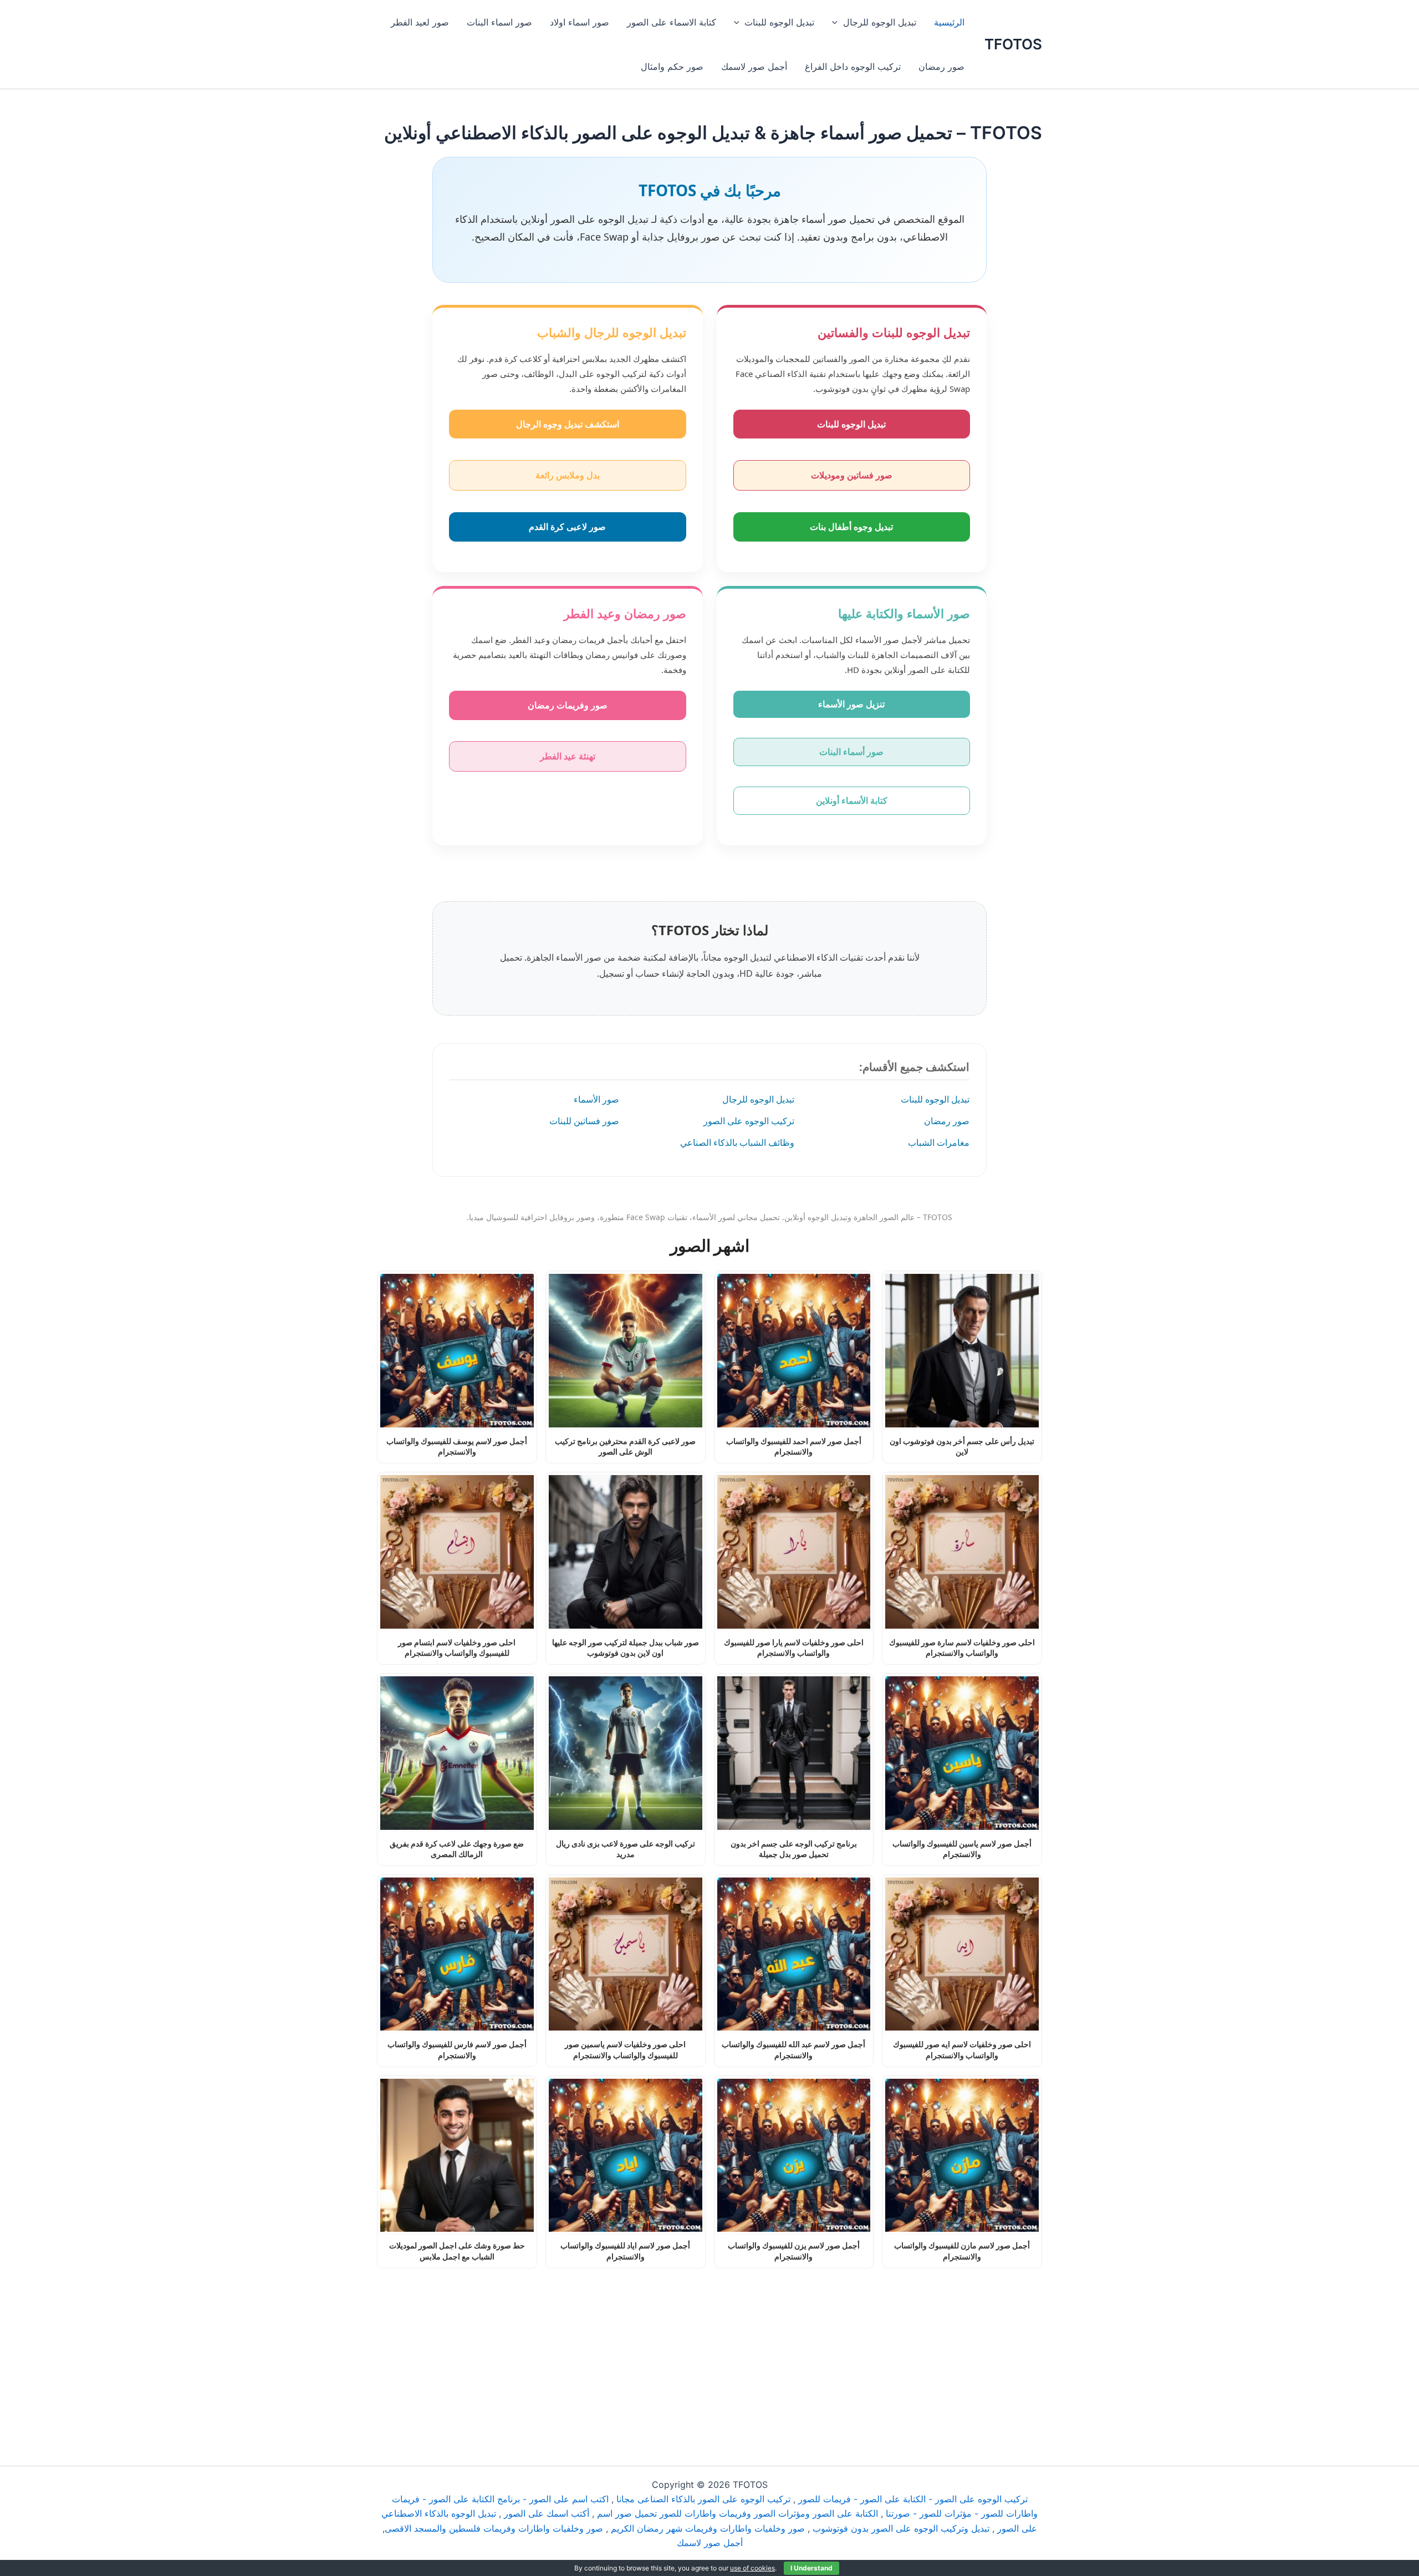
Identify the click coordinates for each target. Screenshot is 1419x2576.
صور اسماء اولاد (580, 22)
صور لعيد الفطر (420, 22)
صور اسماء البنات (499, 22)
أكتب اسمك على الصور (547, 2513)
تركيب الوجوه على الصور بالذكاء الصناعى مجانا (703, 2499)
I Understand (811, 2568)
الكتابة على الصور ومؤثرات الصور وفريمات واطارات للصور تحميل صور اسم (737, 2513)
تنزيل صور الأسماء (851, 704)
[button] (838, 22)
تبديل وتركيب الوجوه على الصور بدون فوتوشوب (901, 2528)
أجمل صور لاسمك (754, 67)
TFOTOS (1013, 44)
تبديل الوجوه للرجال (880, 22)
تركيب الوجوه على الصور (749, 1121)
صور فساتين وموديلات (852, 475)
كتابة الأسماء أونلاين (852, 800)
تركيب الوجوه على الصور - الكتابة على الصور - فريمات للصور (913, 2499)
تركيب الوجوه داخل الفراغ (853, 67)
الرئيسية (949, 22)
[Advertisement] (709, 2350)
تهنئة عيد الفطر (568, 756)
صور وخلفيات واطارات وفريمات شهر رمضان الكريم (708, 2528)
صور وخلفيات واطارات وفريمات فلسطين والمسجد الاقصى (494, 2528)
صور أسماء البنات (851, 752)
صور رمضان (941, 67)
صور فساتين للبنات (584, 1121)
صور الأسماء (596, 1099)
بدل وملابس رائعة (568, 475)
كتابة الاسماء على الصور (672, 22)
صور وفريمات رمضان (568, 705)
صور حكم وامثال (672, 67)
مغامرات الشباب (939, 1142)
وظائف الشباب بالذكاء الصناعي (737, 1142)
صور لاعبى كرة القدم (567, 527)
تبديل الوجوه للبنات (779, 22)
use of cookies (752, 2568)
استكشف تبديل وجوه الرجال (568, 424)
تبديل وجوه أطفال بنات (851, 527)
